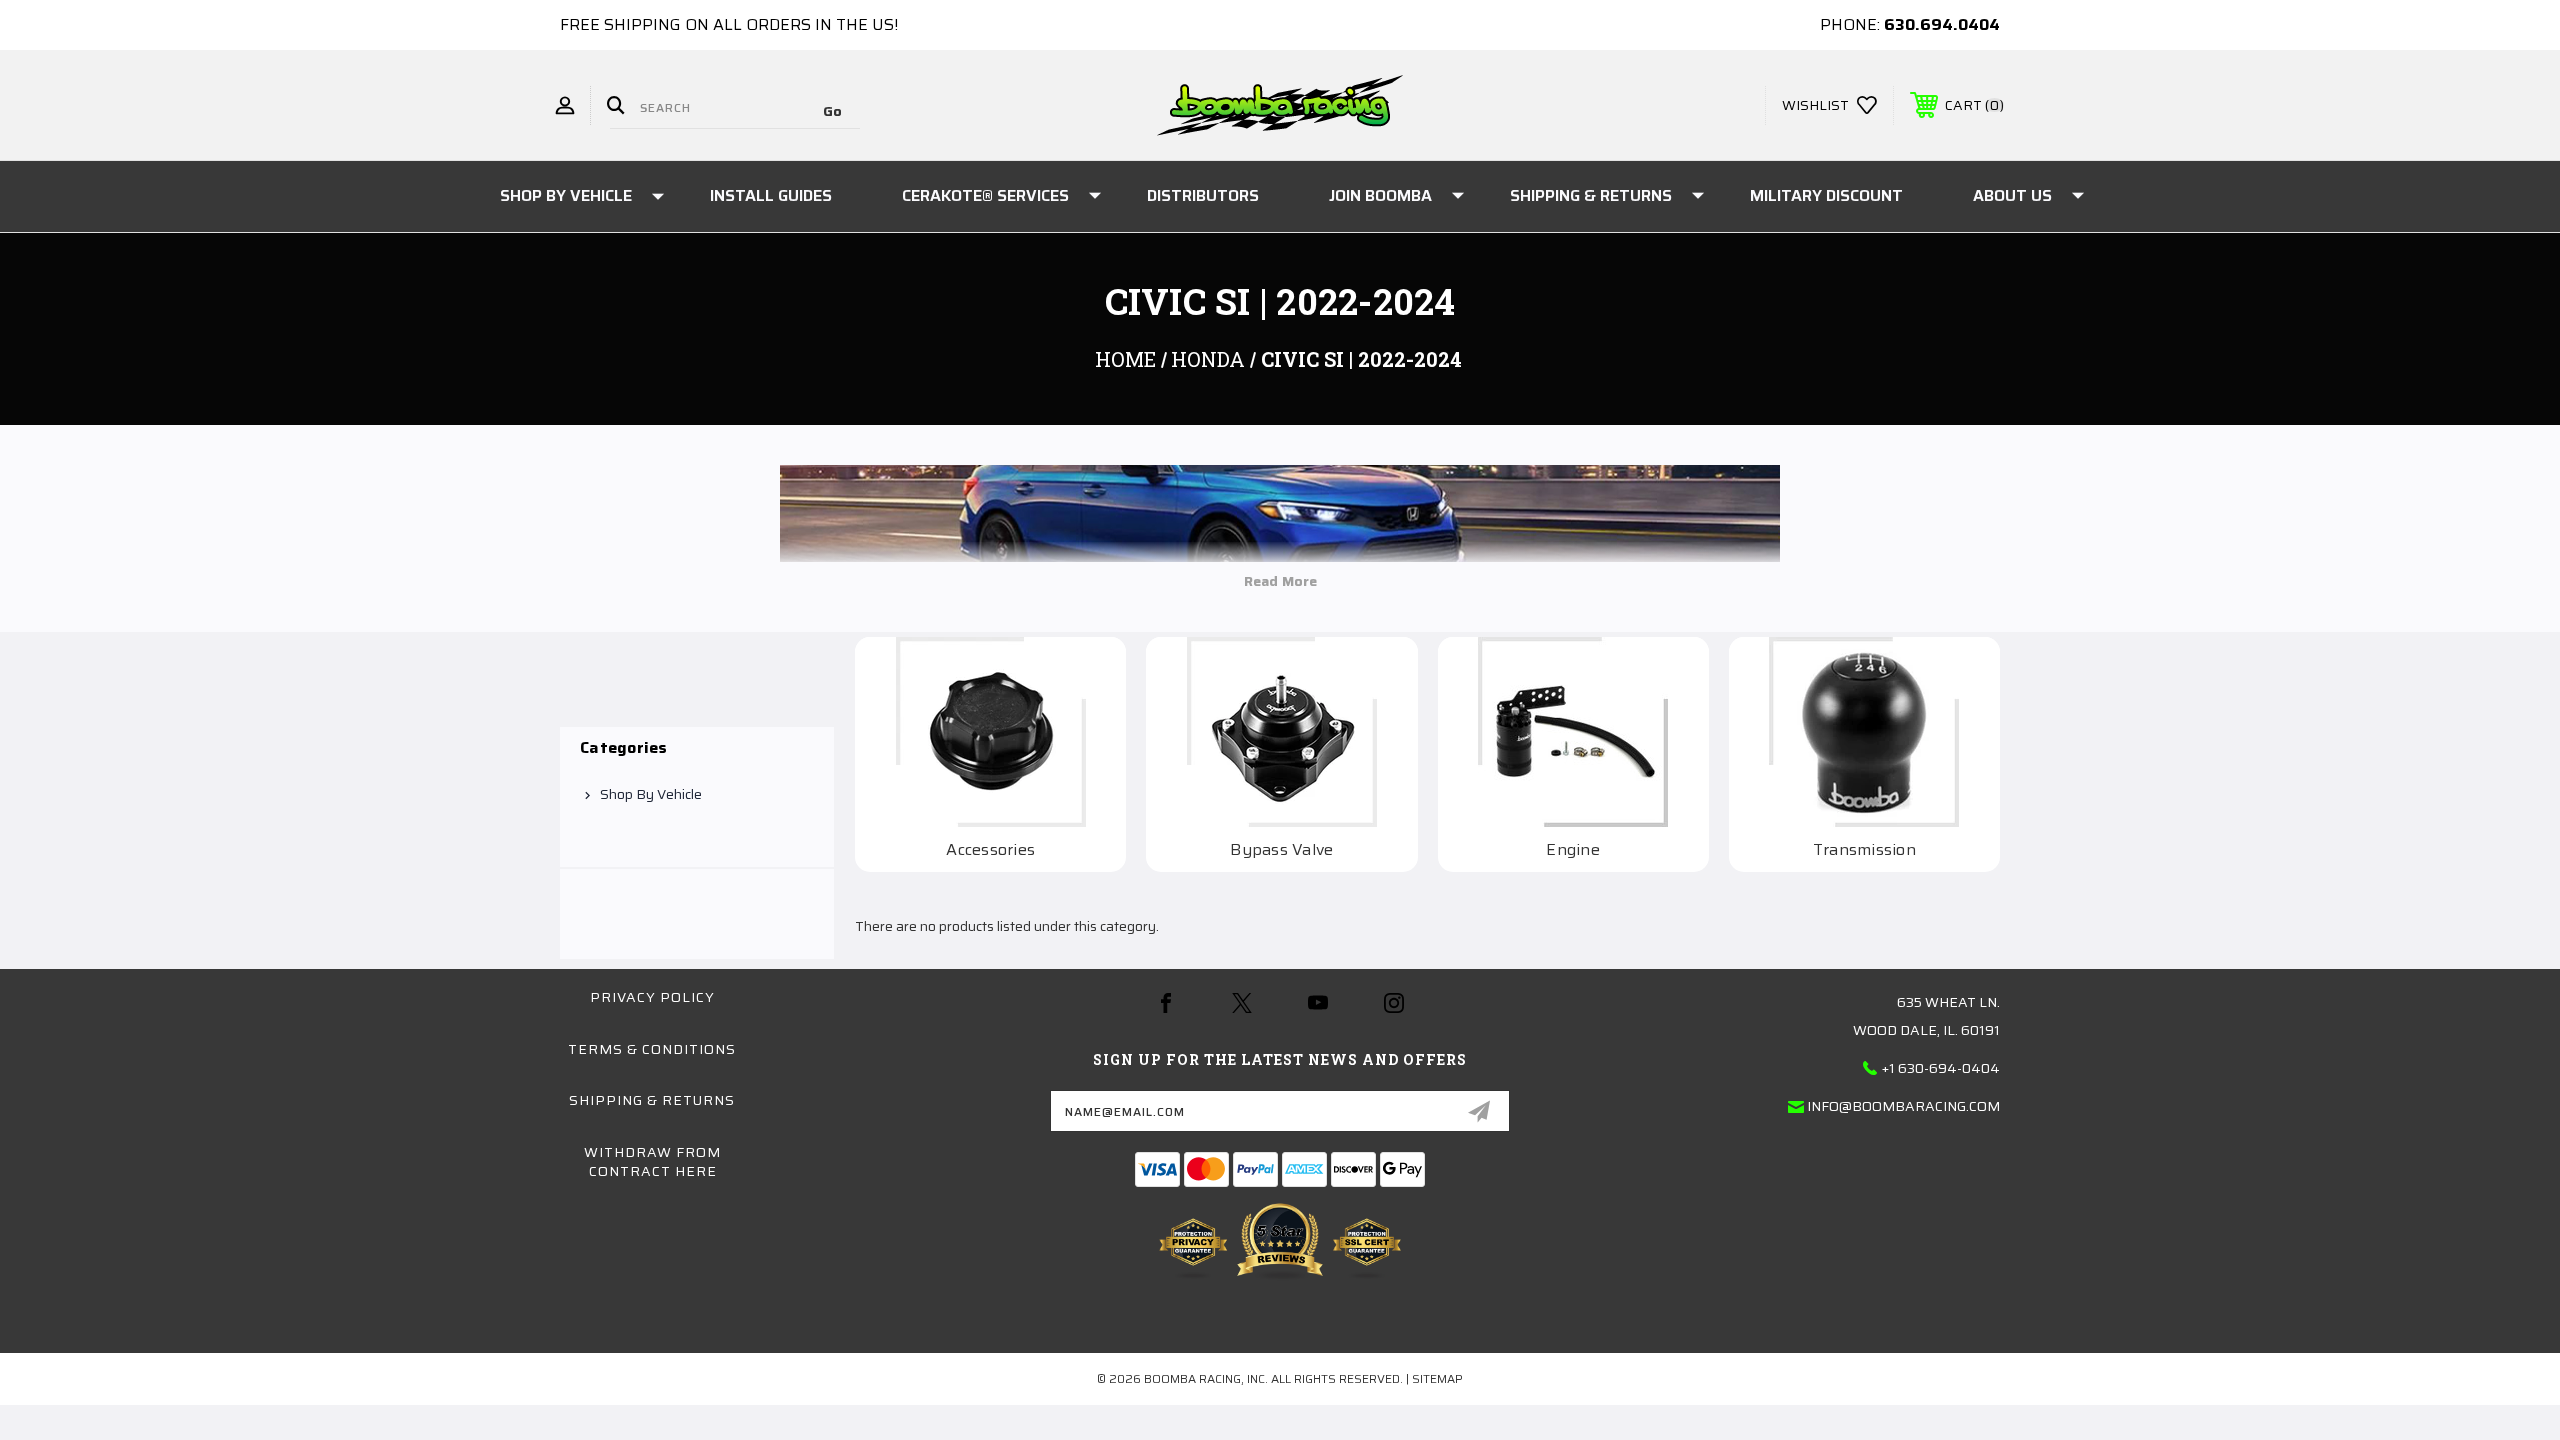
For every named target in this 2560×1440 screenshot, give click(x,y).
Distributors (1203, 195)
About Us (2012, 195)
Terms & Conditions (652, 1049)
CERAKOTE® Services (985, 195)
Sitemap (1437, 1378)
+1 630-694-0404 (1941, 1068)
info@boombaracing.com (1903, 1106)
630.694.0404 (1942, 24)
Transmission (1864, 850)
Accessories (990, 850)
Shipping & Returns (1591, 195)
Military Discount (1826, 195)
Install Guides (771, 195)
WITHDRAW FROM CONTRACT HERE (652, 1162)
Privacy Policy (652, 997)
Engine (1573, 850)
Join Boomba (1380, 195)
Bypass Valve (1281, 850)
